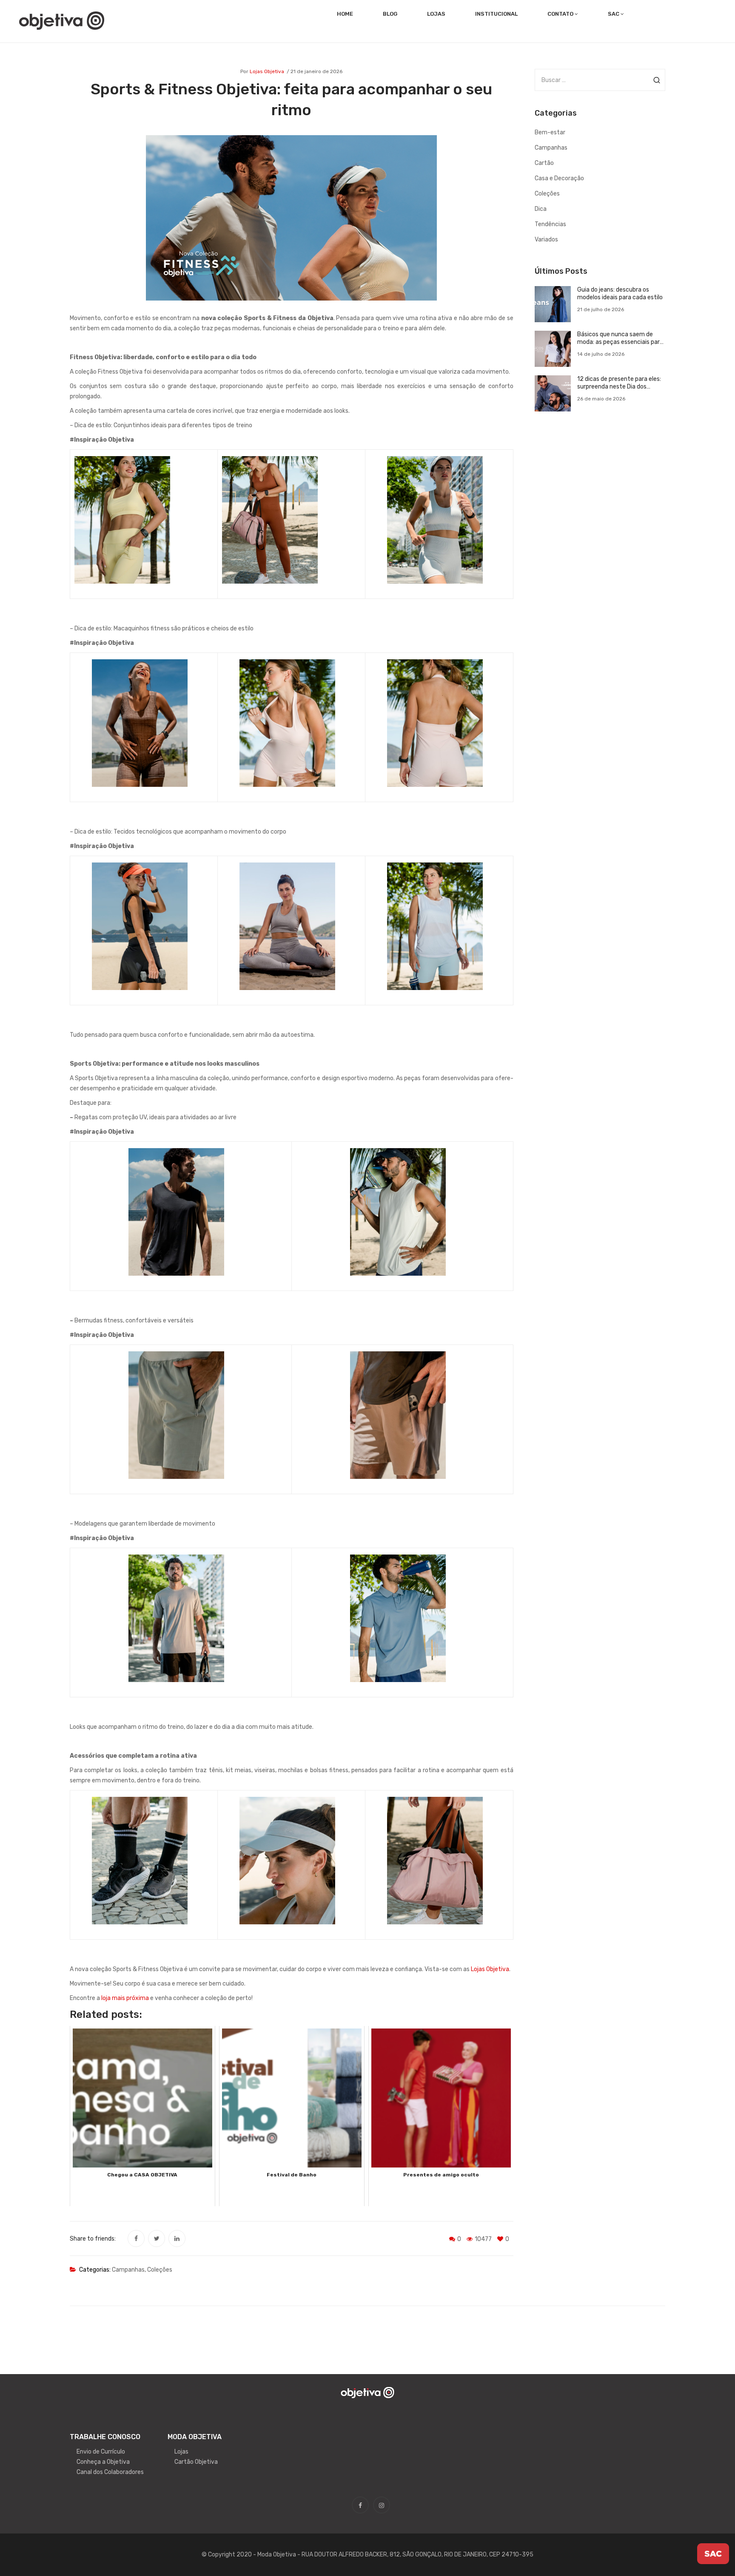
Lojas (181, 2452)
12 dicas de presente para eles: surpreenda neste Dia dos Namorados (619, 383)
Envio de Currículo (101, 2452)
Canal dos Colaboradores (110, 2472)
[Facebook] (136, 2238)
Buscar (657, 80)
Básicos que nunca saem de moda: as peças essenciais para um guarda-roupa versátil (620, 338)
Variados (546, 240)
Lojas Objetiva (267, 71)
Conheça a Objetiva (103, 2462)
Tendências (550, 224)
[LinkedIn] (177, 2238)
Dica (541, 209)
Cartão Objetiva (196, 2462)
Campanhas (128, 2270)
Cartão (544, 163)
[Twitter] (157, 2238)
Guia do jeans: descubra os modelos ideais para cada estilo (620, 294)
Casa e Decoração (559, 178)
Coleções (160, 2270)
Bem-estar (550, 132)
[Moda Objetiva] (62, 20)
